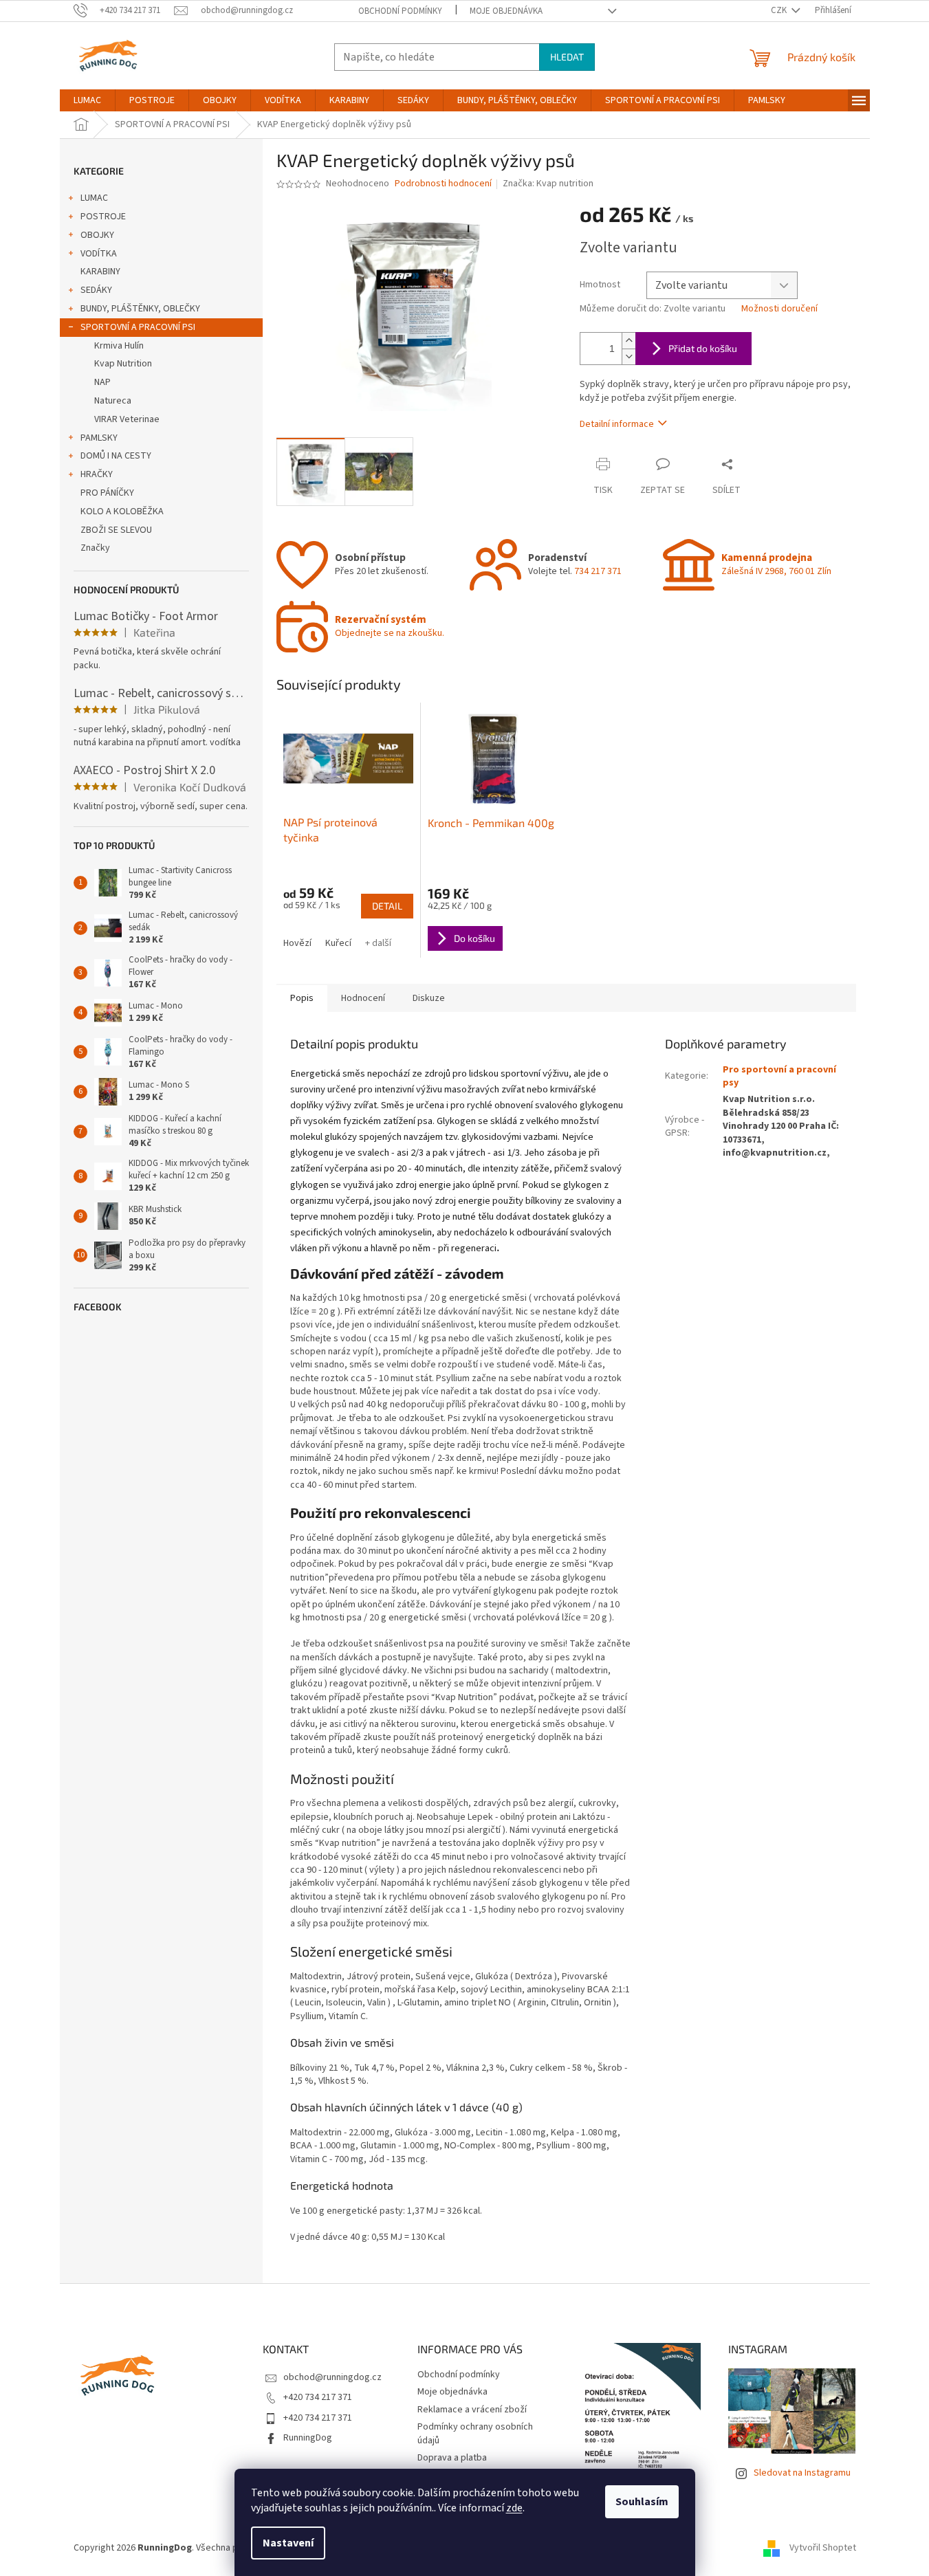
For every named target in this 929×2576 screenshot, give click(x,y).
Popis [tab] (302, 998)
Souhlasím (642, 2502)
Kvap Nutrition (123, 364)
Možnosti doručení (779, 309)
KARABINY (100, 272)
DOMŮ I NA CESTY (116, 456)
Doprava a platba (452, 2458)
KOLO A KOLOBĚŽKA (122, 511)
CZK (780, 10)
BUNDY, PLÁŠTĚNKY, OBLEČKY (140, 309)
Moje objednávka (506, 11)
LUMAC (94, 198)
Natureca (113, 401)
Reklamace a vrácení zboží (472, 2410)
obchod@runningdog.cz (332, 2377)
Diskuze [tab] (429, 998)
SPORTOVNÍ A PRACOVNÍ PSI (138, 327)
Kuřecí (338, 943)
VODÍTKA (99, 254)
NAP (102, 382)
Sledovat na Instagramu (802, 2473)
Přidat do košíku (703, 348)
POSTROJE (103, 217)
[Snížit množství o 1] (629, 356)
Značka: (548, 184)
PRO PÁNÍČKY (107, 493)
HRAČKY (97, 474)
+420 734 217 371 (318, 2397)
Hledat (567, 57)
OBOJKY (97, 235)
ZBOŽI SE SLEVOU (116, 530)
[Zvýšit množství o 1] (629, 341)
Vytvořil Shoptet (823, 2548)
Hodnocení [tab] (363, 998)
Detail (387, 906)
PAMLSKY (99, 438)
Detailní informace (617, 424)
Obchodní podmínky (400, 11)
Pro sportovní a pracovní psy (779, 1076)
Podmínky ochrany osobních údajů (475, 2433)
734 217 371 (598, 571)
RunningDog (308, 2438)
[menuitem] (87, 100)
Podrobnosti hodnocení (443, 184)
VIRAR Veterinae (127, 419)
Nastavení (288, 2543)
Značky (95, 548)
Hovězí (297, 943)
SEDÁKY (96, 290)
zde (514, 2508)
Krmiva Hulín (119, 346)
